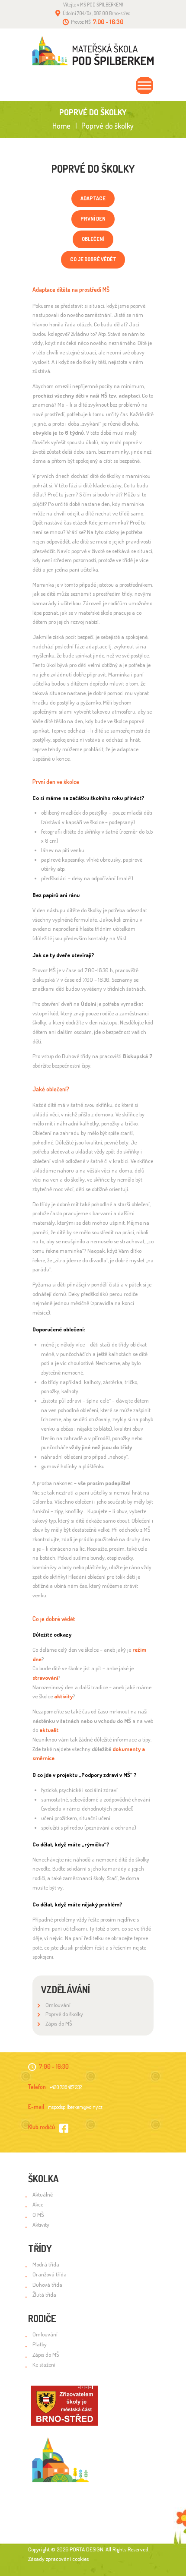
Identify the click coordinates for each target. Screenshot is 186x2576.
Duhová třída (47, 2285)
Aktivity (41, 2225)
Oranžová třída (50, 2274)
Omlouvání (58, 2005)
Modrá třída (46, 2264)
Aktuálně (43, 2194)
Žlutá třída (44, 2295)
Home (61, 126)
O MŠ (38, 2215)
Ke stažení (44, 2364)
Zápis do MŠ (59, 2023)
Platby (40, 2344)
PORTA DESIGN (87, 2549)
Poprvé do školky (64, 2014)
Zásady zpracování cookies (58, 2559)
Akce (38, 2204)
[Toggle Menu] (144, 85)
